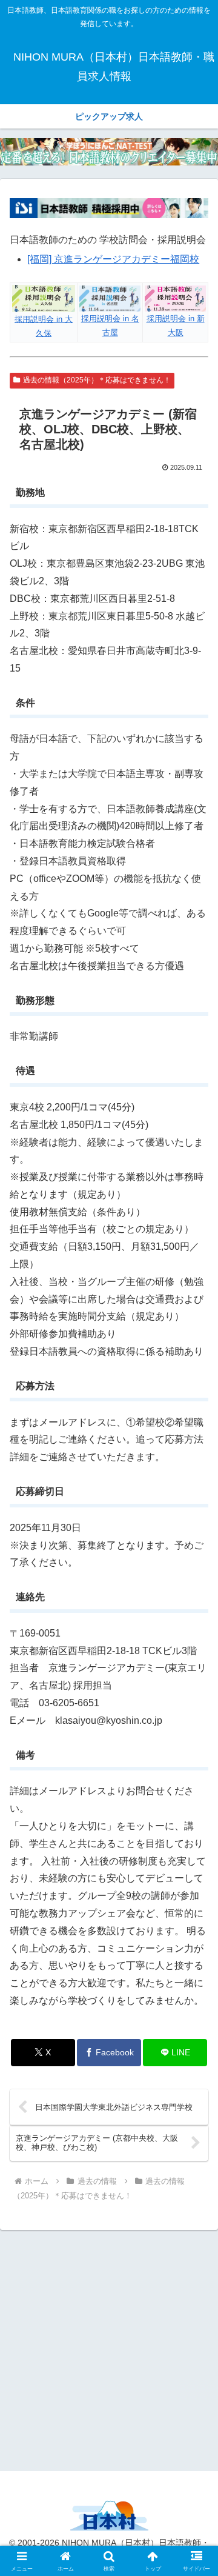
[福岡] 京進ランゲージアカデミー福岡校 (113, 259)
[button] (195, 1871)
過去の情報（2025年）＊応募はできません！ (97, 380)
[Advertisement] (109, 2349)
